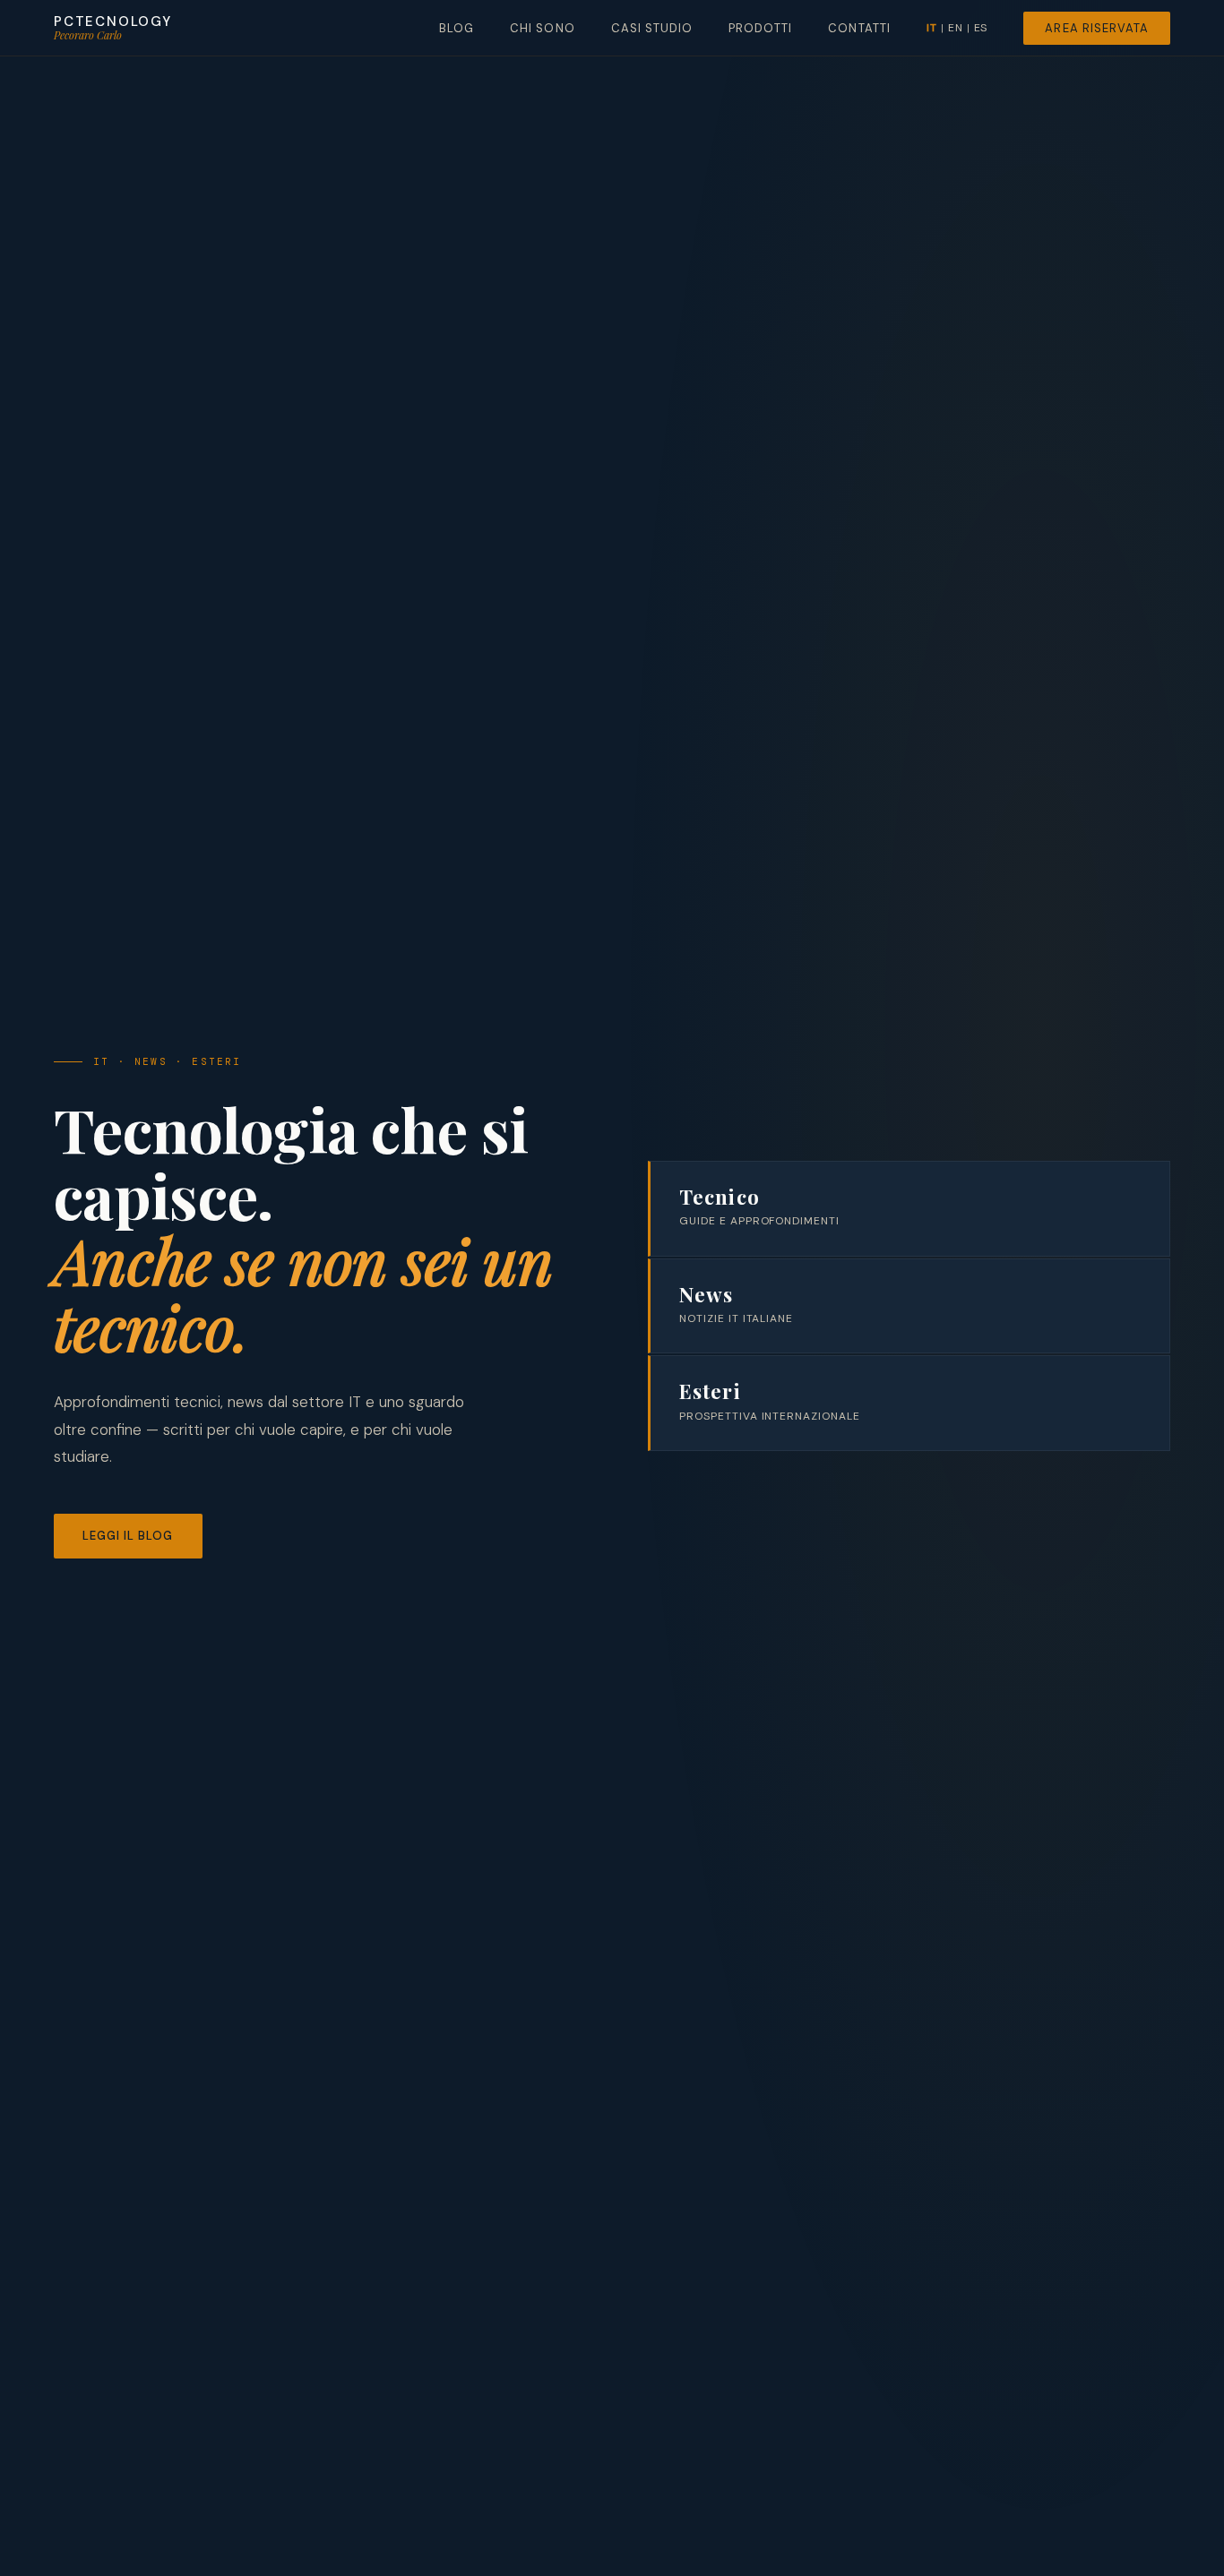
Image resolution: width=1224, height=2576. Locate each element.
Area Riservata (1097, 28)
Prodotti (760, 28)
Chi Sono (542, 28)
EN (956, 28)
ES (981, 28)
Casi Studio (652, 28)
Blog (457, 28)
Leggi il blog (128, 1536)
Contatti (859, 28)
